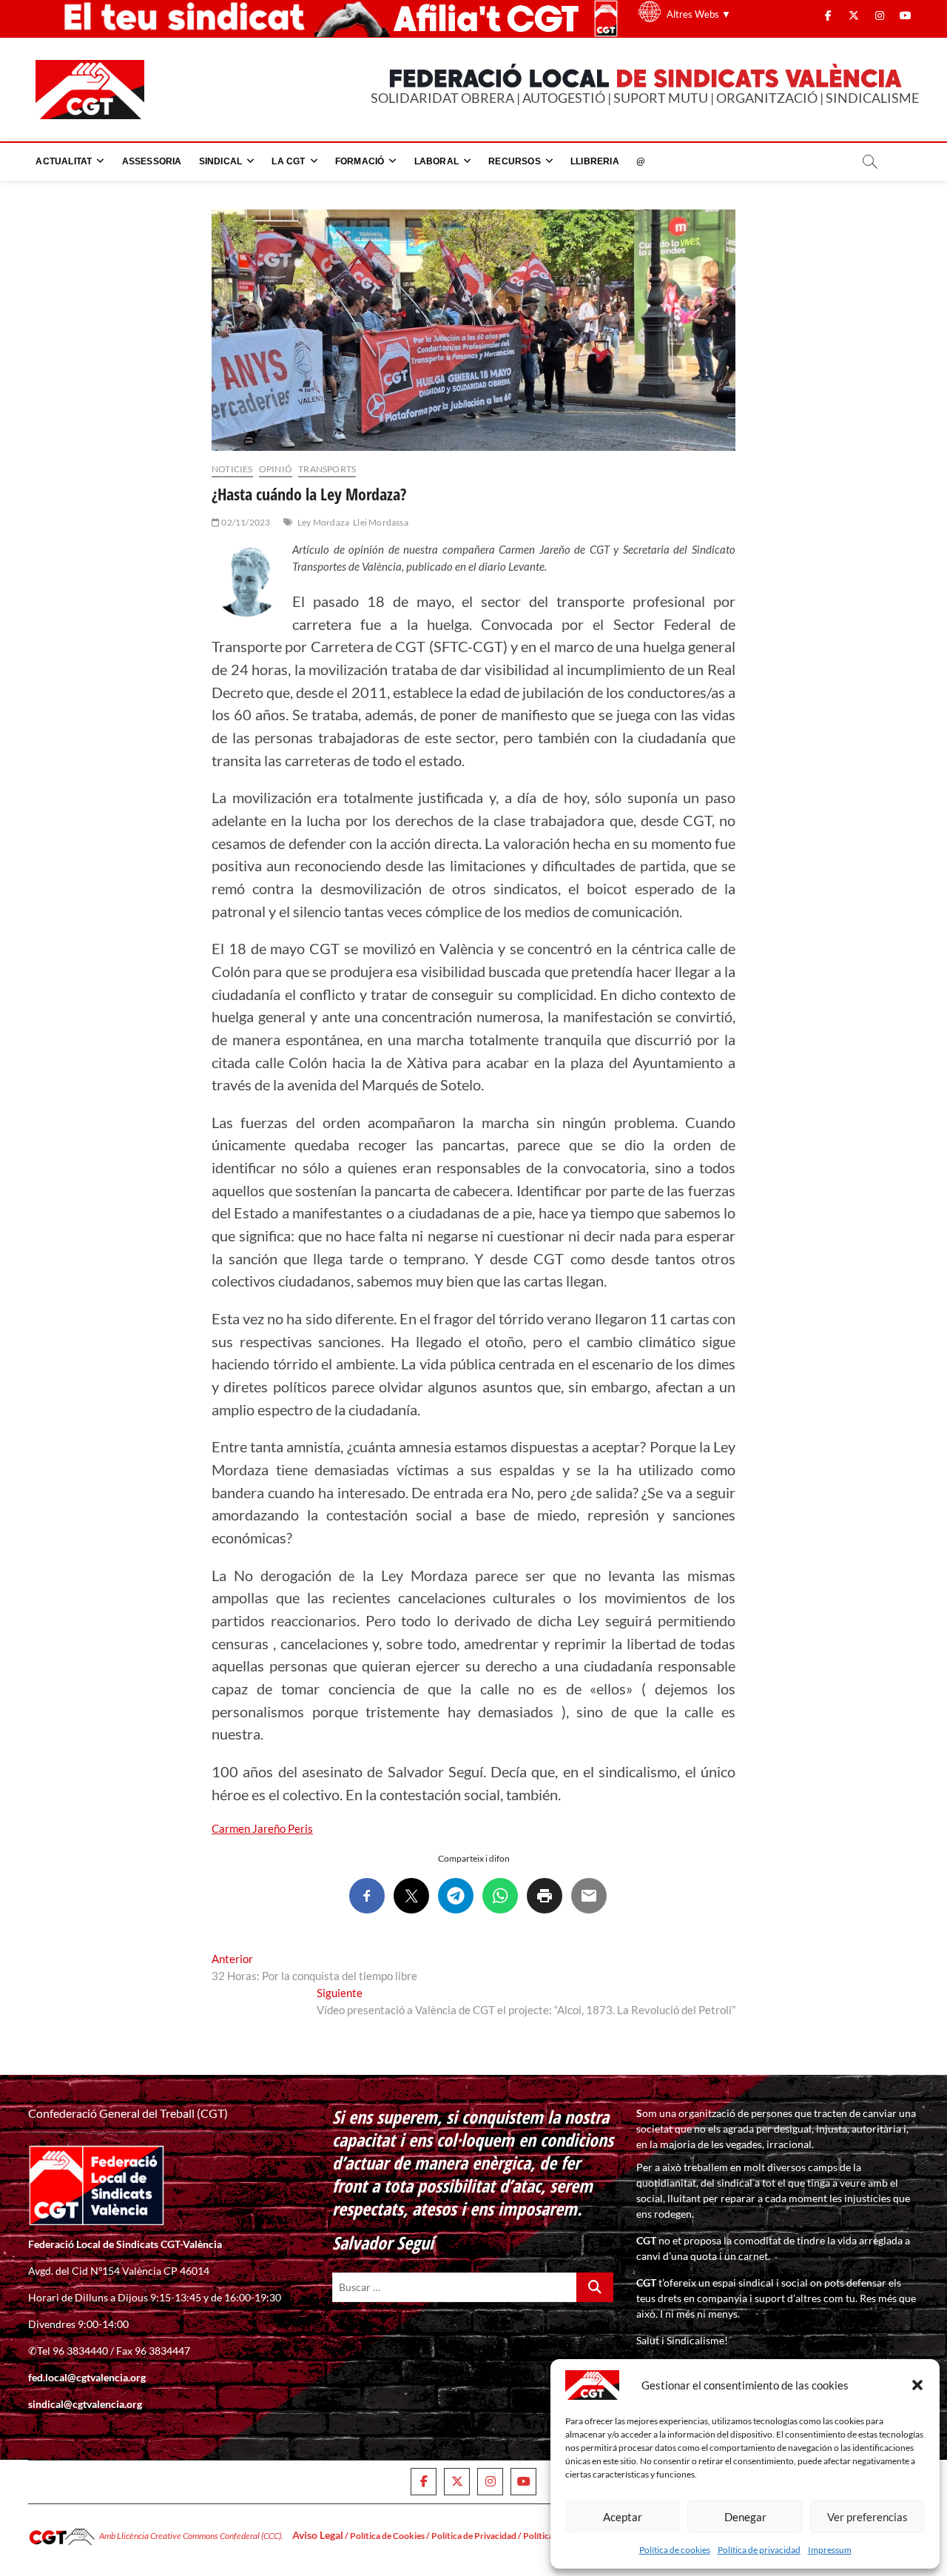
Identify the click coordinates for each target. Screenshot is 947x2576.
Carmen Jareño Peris (262, 1828)
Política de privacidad (759, 2550)
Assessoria (152, 161)
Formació (360, 161)
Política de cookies (675, 2550)
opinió (276, 469)
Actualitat (64, 161)
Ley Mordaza (323, 522)
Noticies (232, 469)
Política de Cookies (387, 2536)
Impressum (830, 2550)
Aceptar (623, 2517)
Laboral (437, 161)
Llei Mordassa (381, 522)
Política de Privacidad (474, 2536)
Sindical (221, 161)
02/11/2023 (245, 522)
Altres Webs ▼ (699, 14)
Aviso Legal (318, 2535)
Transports (327, 469)
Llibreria (595, 161)
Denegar (745, 2517)
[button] (917, 2385)
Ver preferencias (867, 2517)
